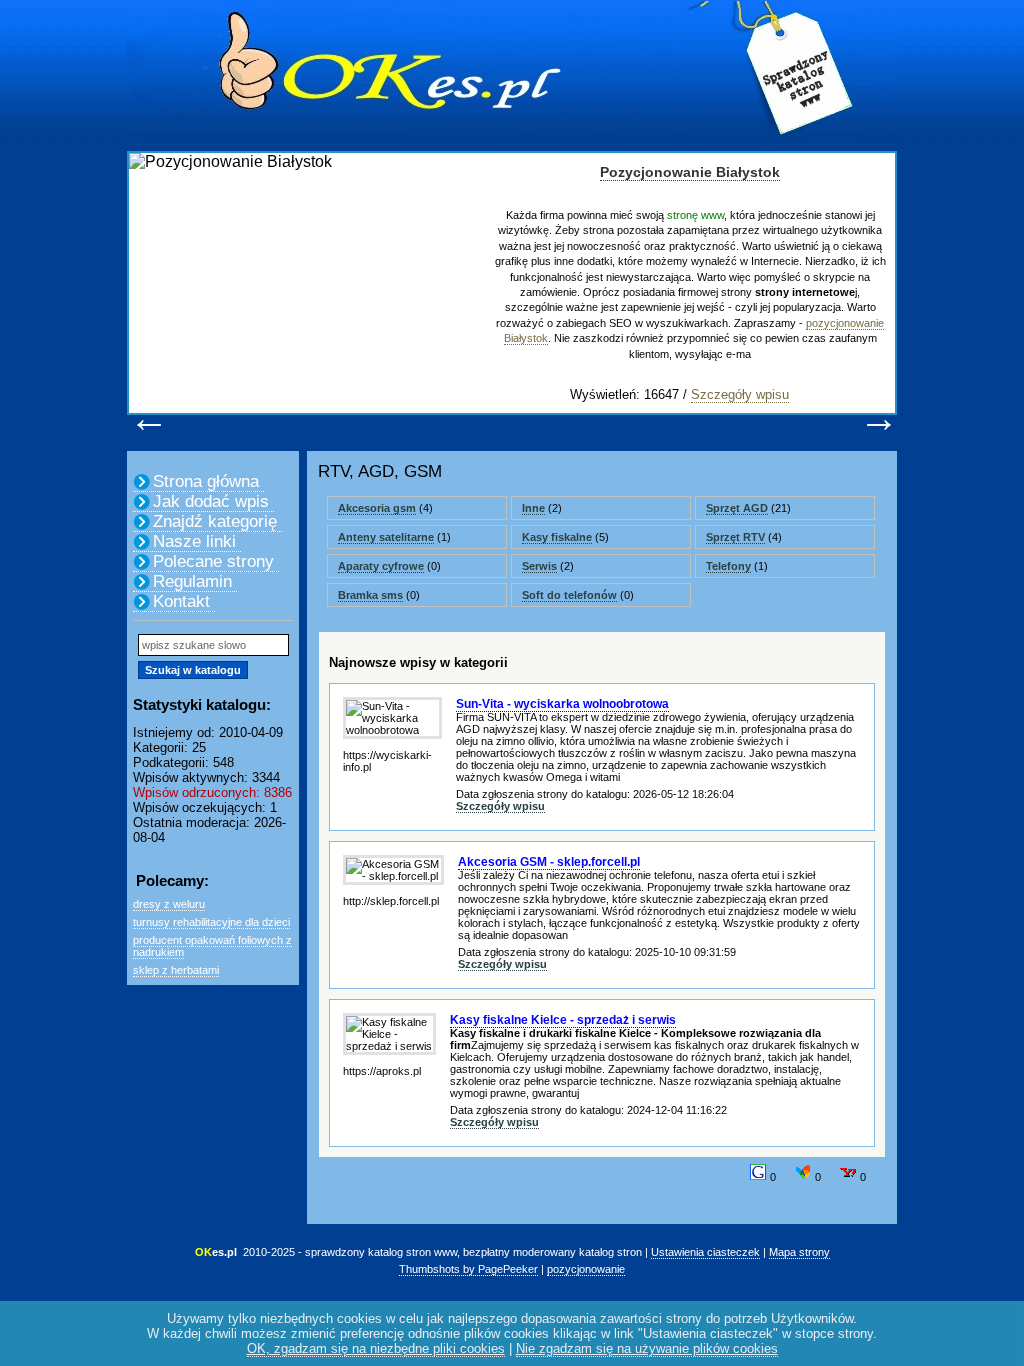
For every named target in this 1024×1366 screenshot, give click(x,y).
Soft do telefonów (569, 595)
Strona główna (206, 481)
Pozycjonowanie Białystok (690, 172)
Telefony (728, 566)
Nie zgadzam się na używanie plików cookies (647, 1348)
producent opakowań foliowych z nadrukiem (212, 946)
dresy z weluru (169, 904)
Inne (533, 508)
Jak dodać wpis (211, 501)
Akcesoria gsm (377, 508)
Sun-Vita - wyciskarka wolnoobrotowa (562, 704)
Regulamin (192, 581)
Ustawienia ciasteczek (705, 1252)
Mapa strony (799, 1252)
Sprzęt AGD (737, 508)
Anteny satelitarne (386, 537)
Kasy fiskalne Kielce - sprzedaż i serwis (563, 1020)
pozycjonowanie (586, 1269)
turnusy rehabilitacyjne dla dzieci (211, 922)
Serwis (539, 566)
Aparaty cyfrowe (381, 566)
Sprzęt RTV (735, 537)
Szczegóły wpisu (740, 394)
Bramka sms (370, 595)
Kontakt (181, 601)
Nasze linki (194, 541)
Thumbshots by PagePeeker (468, 1269)
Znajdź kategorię (215, 521)
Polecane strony (213, 561)
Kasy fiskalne (557, 537)
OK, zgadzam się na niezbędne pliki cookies (376, 1348)
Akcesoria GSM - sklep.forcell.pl (549, 862)
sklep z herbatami (176, 970)
